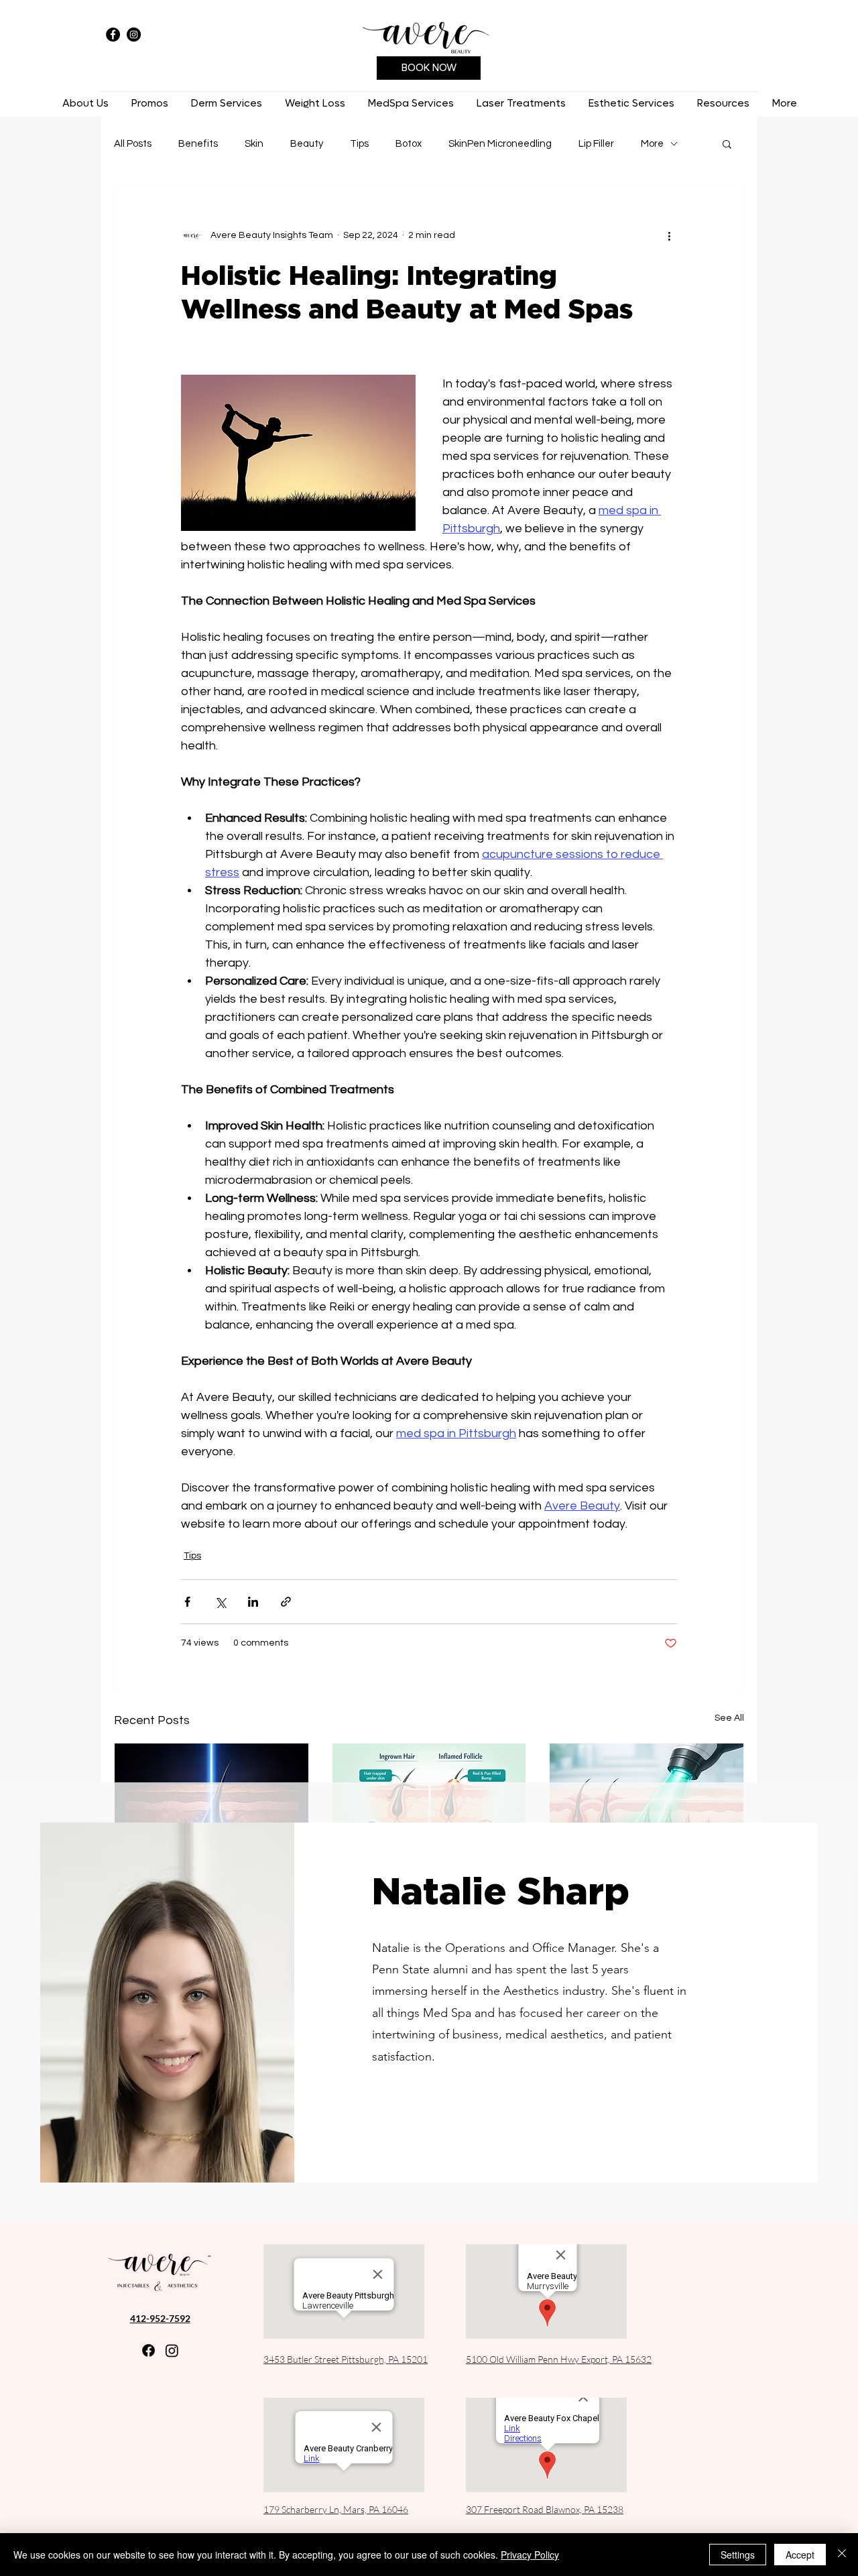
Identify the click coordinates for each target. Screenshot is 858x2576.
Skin (254, 144)
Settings (738, 2555)
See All (729, 1718)
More (652, 144)
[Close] (842, 2555)
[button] (227, 104)
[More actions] (669, 235)
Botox (409, 144)
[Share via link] (286, 1602)
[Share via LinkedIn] (253, 1602)
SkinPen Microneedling (500, 144)
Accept (800, 2555)
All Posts (133, 144)
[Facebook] (113, 35)
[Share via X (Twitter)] (220, 1602)
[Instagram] (134, 35)
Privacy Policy (530, 2555)
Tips (359, 144)
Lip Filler (596, 144)
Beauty (307, 144)
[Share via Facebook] (187, 1602)
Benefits (198, 144)
